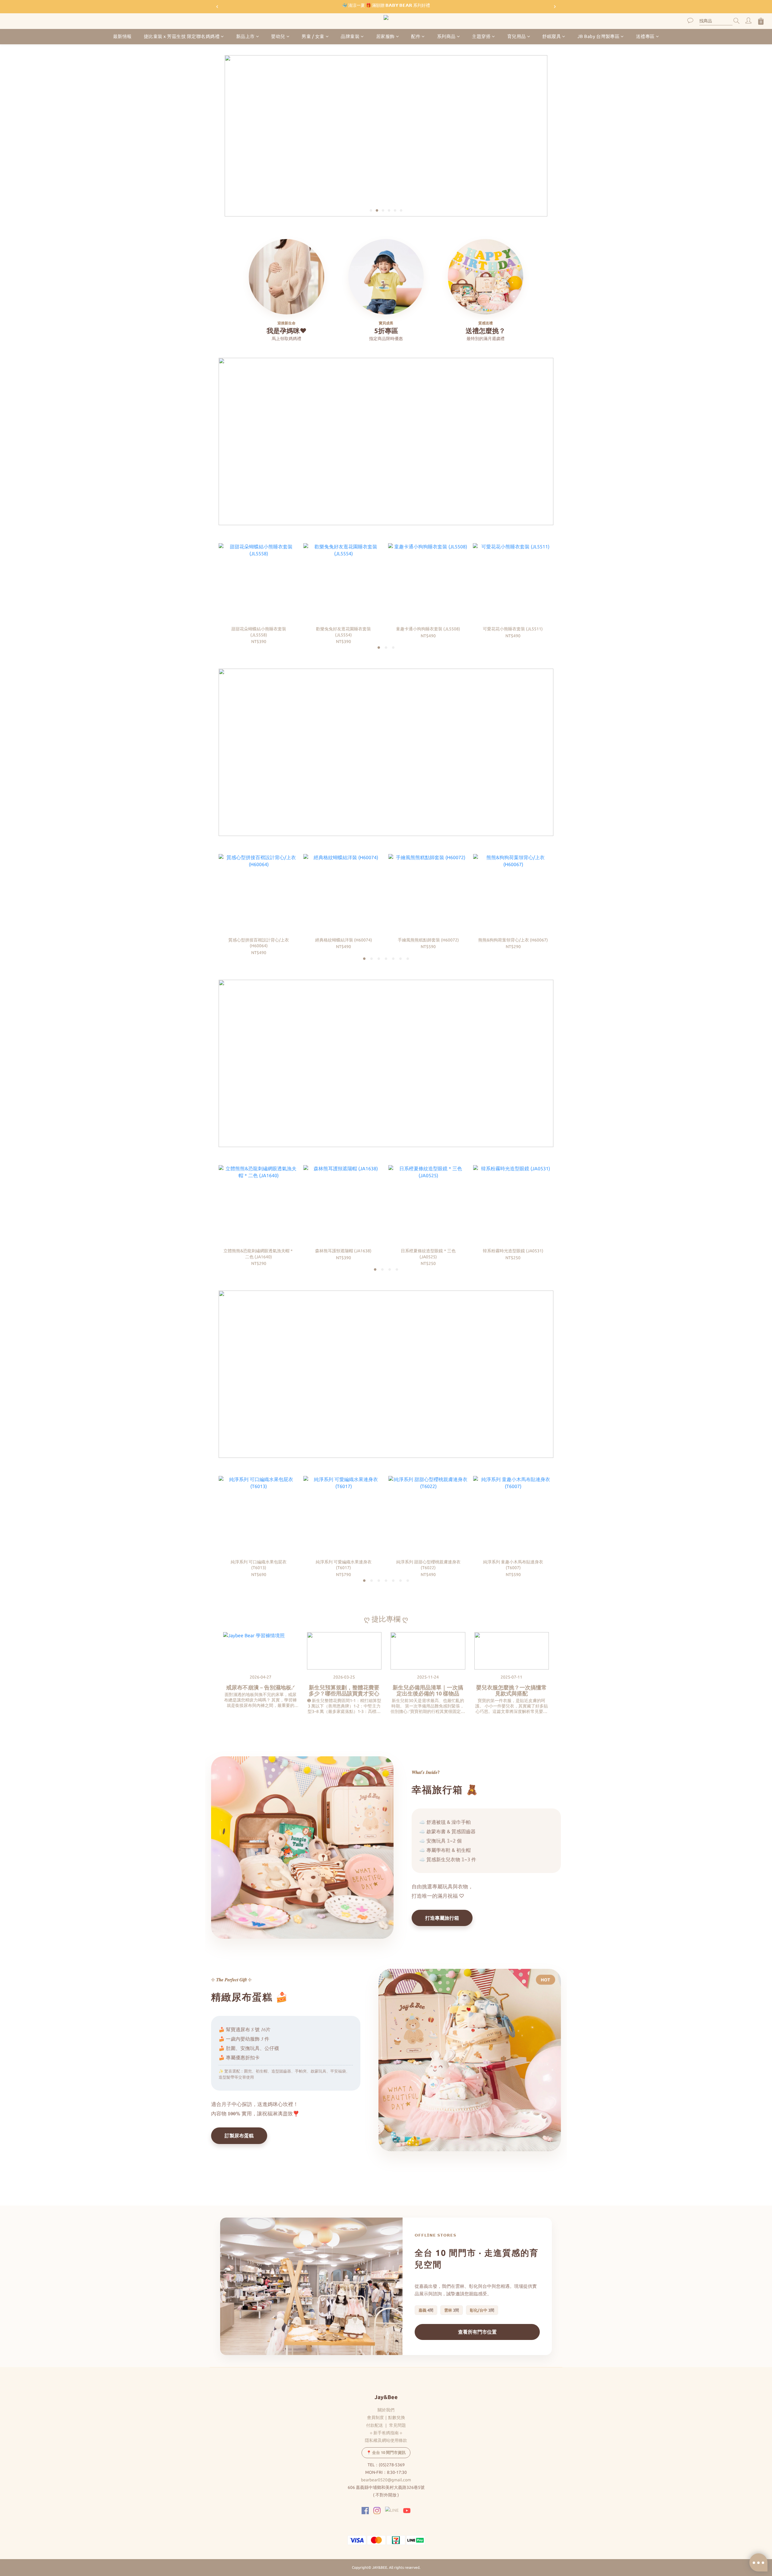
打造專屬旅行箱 (442, 1918)
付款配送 (375, 2425)
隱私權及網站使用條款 (386, 2440)
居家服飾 (385, 36)
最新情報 (122, 36)
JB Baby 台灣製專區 (599, 36)
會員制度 (375, 2417)
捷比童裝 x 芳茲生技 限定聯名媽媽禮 (182, 36)
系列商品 (446, 36)
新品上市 (245, 36)
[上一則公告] (217, 7)
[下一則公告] (555, 7)
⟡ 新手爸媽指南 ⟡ (386, 2433)
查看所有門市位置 (477, 2332)
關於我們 (386, 2410)
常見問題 (397, 2425)
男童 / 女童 (313, 36)
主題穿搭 (481, 36)
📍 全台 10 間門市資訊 (386, 2452)
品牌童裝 (350, 36)
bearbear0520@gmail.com (386, 2480)
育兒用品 (517, 36)
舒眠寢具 (552, 36)
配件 (416, 36)
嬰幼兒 (278, 36)
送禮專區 (645, 36)
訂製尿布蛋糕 (239, 2136)
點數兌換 (397, 2417)
